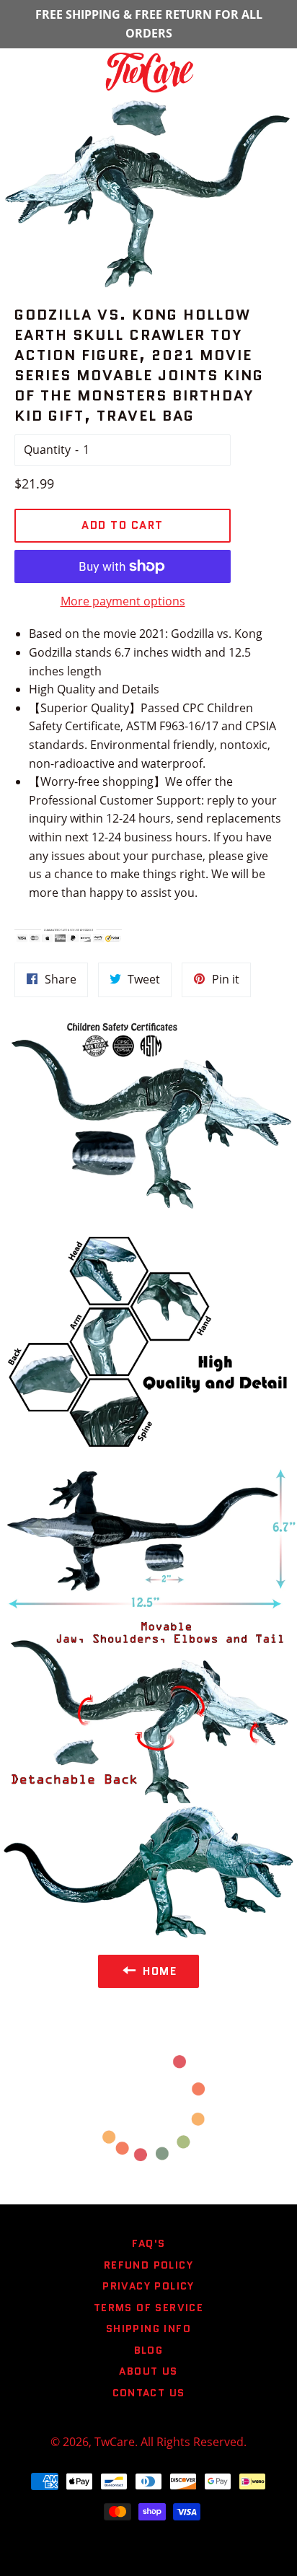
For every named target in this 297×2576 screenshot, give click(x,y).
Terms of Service (148, 2308)
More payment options (123, 601)
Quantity (47, 450)
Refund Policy (148, 2265)
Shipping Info (148, 2329)
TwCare (115, 2442)
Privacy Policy (148, 2286)
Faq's (149, 2243)
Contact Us (149, 2393)
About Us (148, 2371)
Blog (149, 2350)
